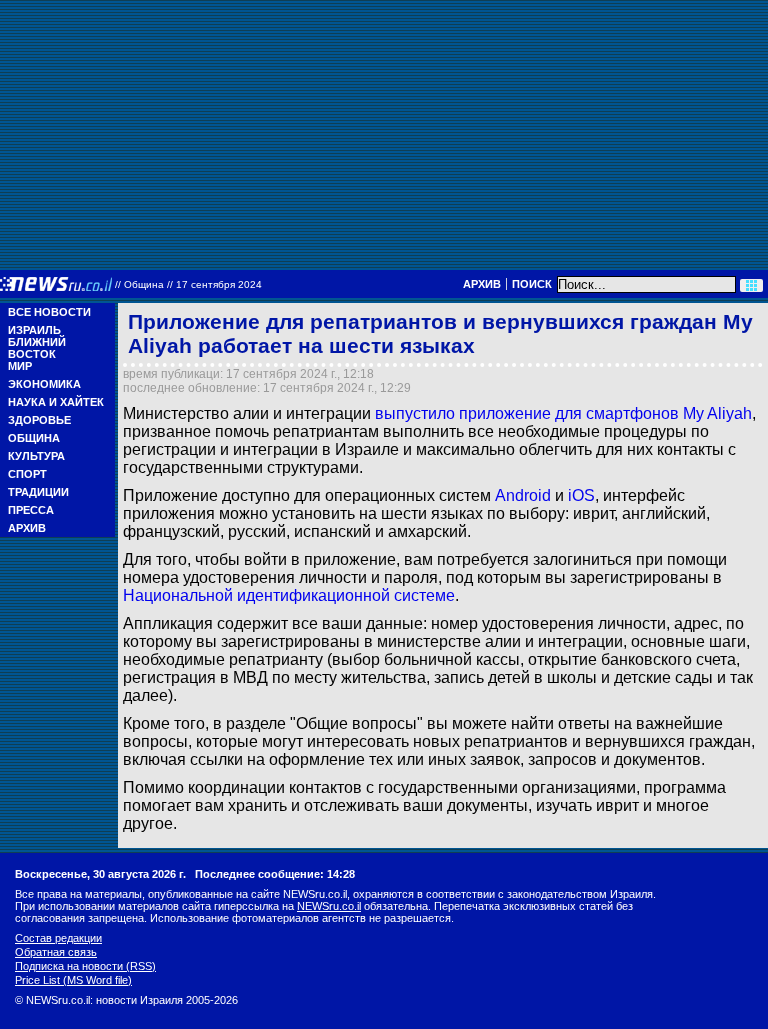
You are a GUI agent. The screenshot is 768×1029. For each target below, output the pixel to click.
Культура (36, 456)
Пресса (31, 510)
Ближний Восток (37, 348)
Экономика (44, 384)
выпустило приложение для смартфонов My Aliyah (563, 413)
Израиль (34, 330)
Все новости (49, 312)
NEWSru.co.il (329, 906)
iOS (581, 495)
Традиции (38, 492)
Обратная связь (56, 952)
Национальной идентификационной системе (289, 595)
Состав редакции (58, 938)
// (188, 284)
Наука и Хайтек (56, 402)
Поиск (532, 284)
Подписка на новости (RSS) (85, 966)
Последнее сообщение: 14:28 (275, 874)
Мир (20, 366)
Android (523, 495)
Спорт (27, 474)
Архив (482, 284)
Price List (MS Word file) (73, 980)
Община (34, 438)
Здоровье (39, 420)
